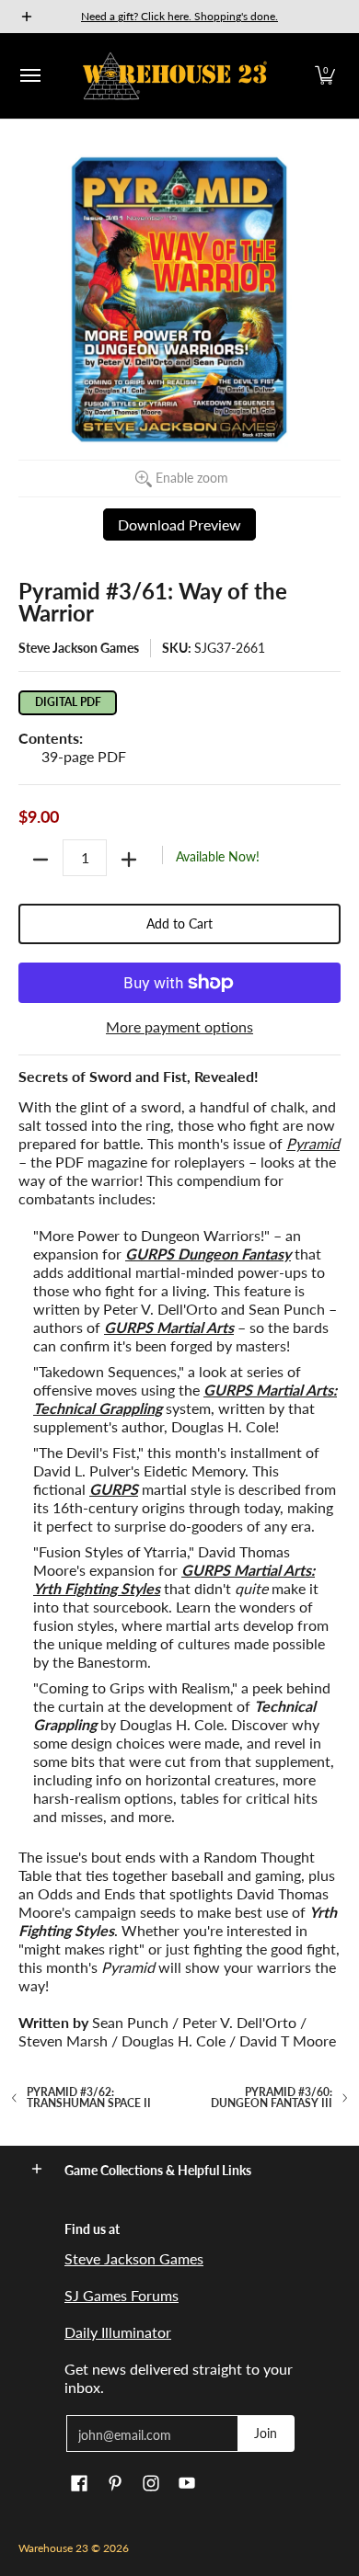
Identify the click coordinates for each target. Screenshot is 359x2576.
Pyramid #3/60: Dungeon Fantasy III (272, 2098)
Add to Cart (179, 923)
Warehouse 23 (53, 2548)
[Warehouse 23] (175, 76)
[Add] (129, 860)
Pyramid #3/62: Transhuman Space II (89, 2098)
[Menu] (29, 76)
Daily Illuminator (118, 2332)
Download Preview (179, 524)
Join (266, 2433)
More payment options (179, 1026)
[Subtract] (41, 860)
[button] (325, 76)
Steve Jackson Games (79, 648)
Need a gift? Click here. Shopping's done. (179, 16)
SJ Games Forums (122, 2295)
